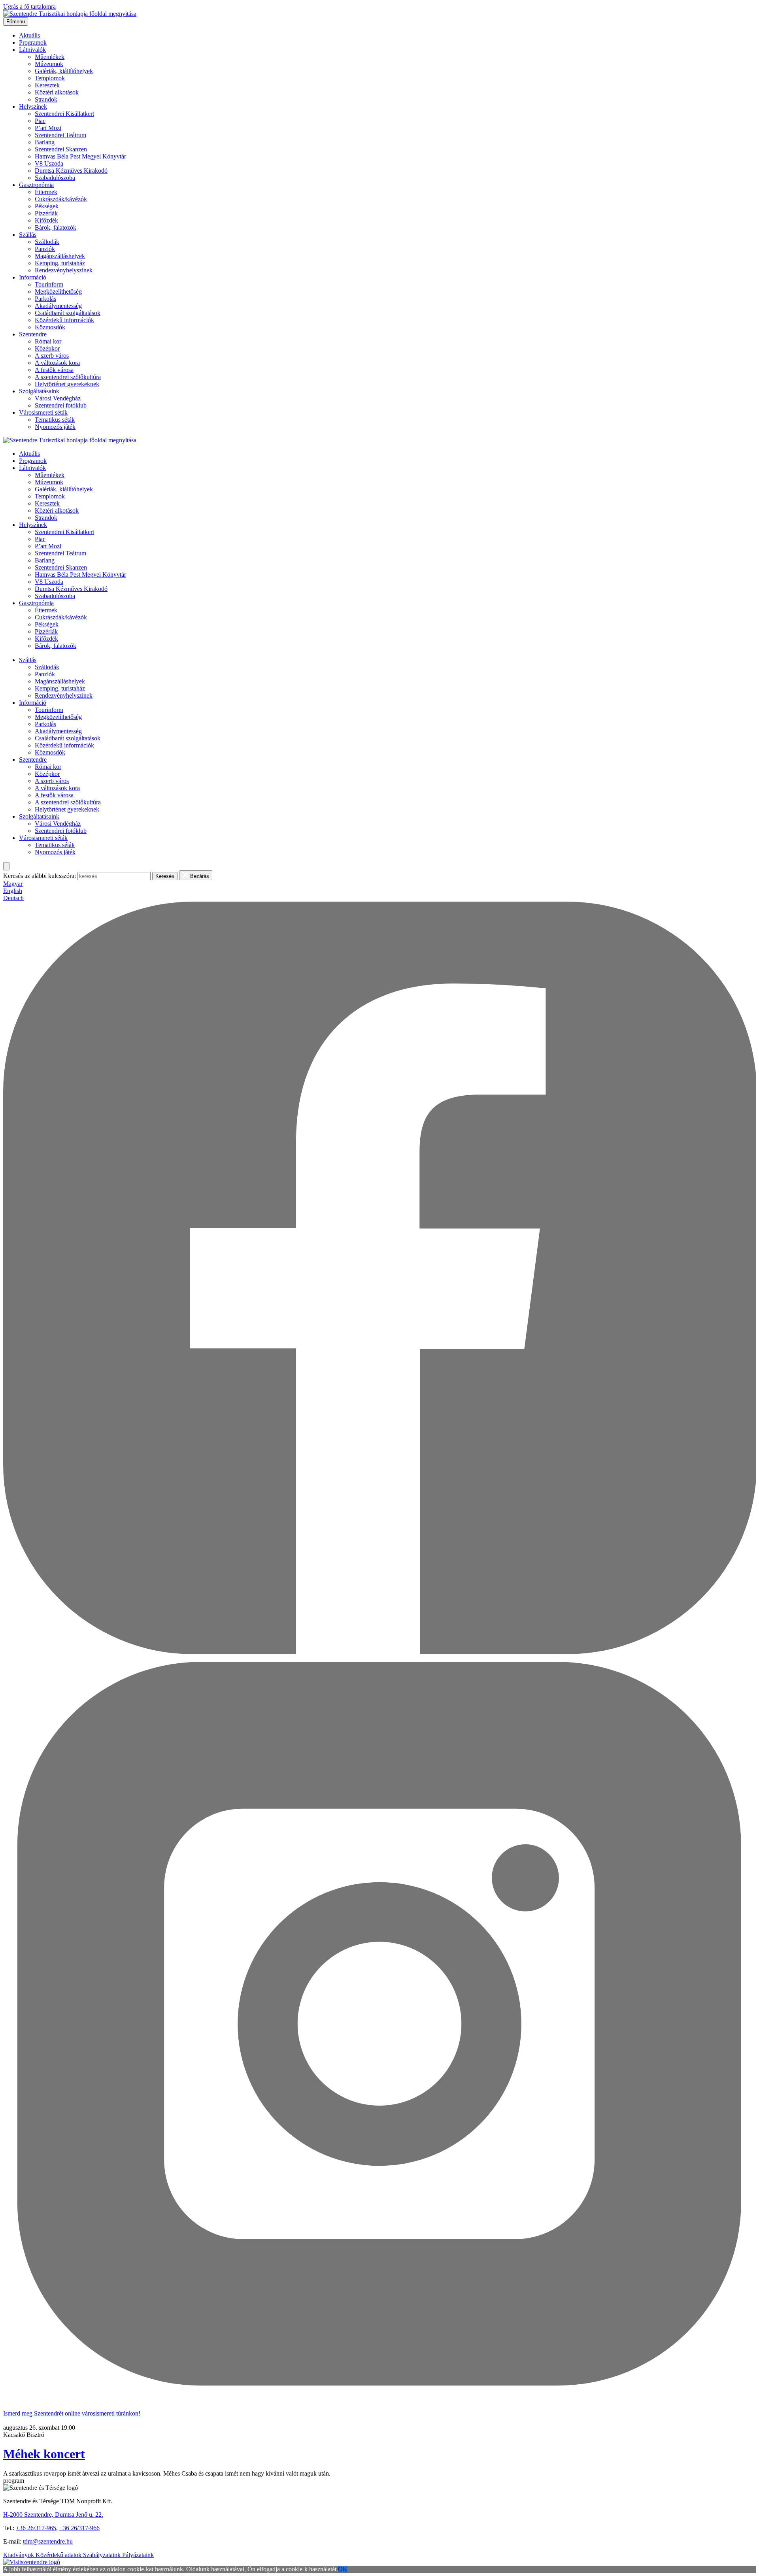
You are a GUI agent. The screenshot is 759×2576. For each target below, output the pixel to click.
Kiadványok (19, 2555)
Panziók (45, 249)
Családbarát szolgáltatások (68, 313)
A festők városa (54, 370)
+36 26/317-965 (36, 2528)
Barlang (45, 142)
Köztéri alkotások (57, 92)
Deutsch (13, 898)
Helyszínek (33, 107)
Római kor (48, 341)
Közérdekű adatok (59, 2555)
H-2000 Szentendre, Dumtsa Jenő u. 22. (53, 2515)
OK (343, 2569)
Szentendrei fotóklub (61, 405)
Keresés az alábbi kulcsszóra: (40, 876)
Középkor (47, 348)
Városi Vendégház (58, 398)
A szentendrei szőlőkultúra (68, 377)
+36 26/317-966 (79, 2528)
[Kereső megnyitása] (6, 866)
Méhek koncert (44, 2454)
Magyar (13, 884)
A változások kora (57, 363)
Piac (40, 121)
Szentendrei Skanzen (61, 149)
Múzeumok (49, 64)
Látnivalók (32, 50)
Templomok (50, 78)
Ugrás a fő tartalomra (29, 7)
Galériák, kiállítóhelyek (64, 71)
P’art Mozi (48, 128)
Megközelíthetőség (58, 292)
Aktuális (29, 35)
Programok (33, 42)
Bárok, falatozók (56, 227)
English (13, 891)
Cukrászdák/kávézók (61, 199)
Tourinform (49, 284)
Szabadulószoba (55, 178)
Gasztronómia (36, 185)
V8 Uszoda (49, 163)
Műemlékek (50, 57)
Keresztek (47, 85)
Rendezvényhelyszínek (64, 270)
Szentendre (33, 334)
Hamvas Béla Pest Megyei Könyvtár (80, 156)
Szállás (28, 235)
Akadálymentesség (58, 306)
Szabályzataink (103, 2555)
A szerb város (52, 356)
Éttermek (46, 192)
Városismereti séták (43, 412)
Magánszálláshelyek (60, 256)
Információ (33, 277)
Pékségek (47, 206)
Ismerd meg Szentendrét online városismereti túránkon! (72, 2413)
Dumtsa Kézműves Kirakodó (71, 171)
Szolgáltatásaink (39, 391)
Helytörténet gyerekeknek (67, 384)
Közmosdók (50, 327)
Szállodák (47, 242)
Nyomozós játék (55, 427)
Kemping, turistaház (60, 263)
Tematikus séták (55, 420)
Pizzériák (46, 213)
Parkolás (45, 299)
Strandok (46, 99)
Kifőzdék (46, 220)
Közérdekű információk (64, 320)
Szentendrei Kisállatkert (64, 114)
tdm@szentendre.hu (48, 2541)
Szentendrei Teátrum (60, 135)
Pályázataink (138, 2555)
